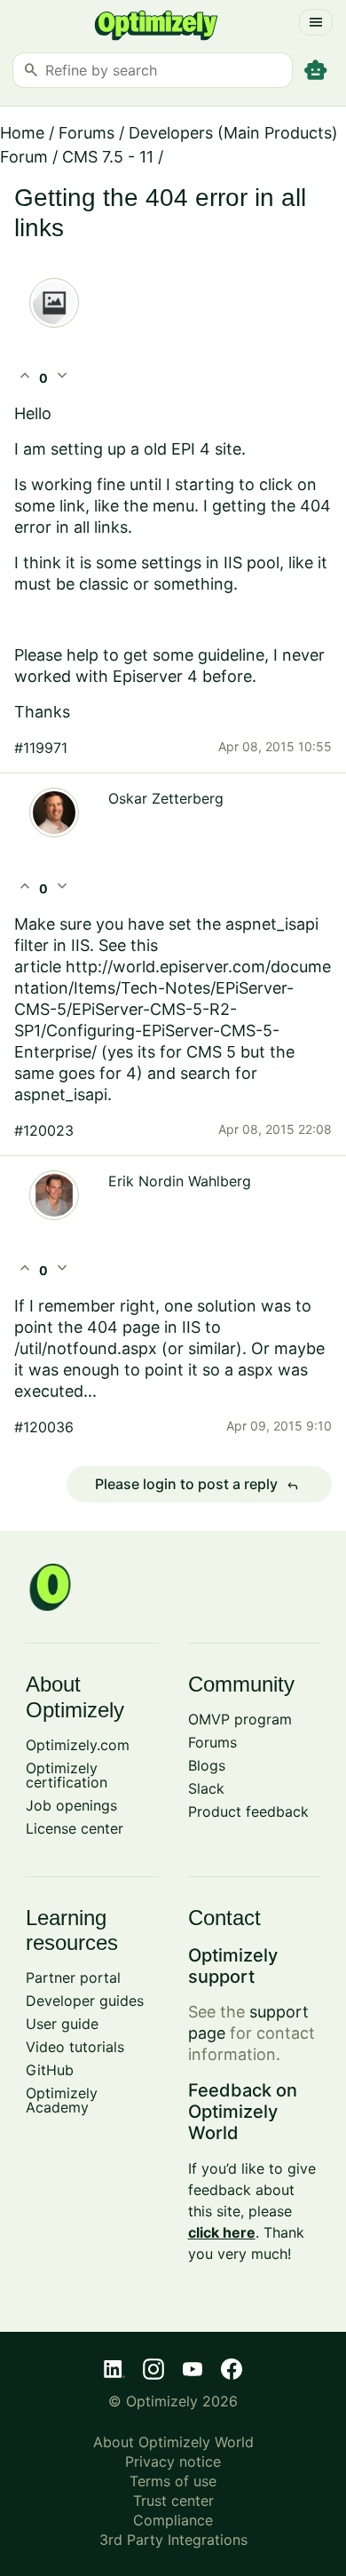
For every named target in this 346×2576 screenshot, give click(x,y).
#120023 (44, 1130)
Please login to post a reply (197, 1485)
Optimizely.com (78, 1745)
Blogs (207, 1765)
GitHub (50, 2070)
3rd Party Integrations (173, 2540)
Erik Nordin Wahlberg (180, 1181)
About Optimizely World (173, 2442)
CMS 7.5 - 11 (108, 157)
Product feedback (248, 1811)
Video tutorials (75, 2047)
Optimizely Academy (62, 2100)
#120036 (44, 1427)
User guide (62, 2024)
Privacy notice (173, 2461)
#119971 (41, 748)
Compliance (173, 2520)
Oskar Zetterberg (166, 798)
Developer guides (85, 2001)
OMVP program (240, 1719)
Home (22, 133)
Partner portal (73, 1978)
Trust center (173, 2501)
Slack (206, 1788)
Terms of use (173, 2481)
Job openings (71, 1805)
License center (75, 1828)
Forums (86, 133)
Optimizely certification (67, 1775)
